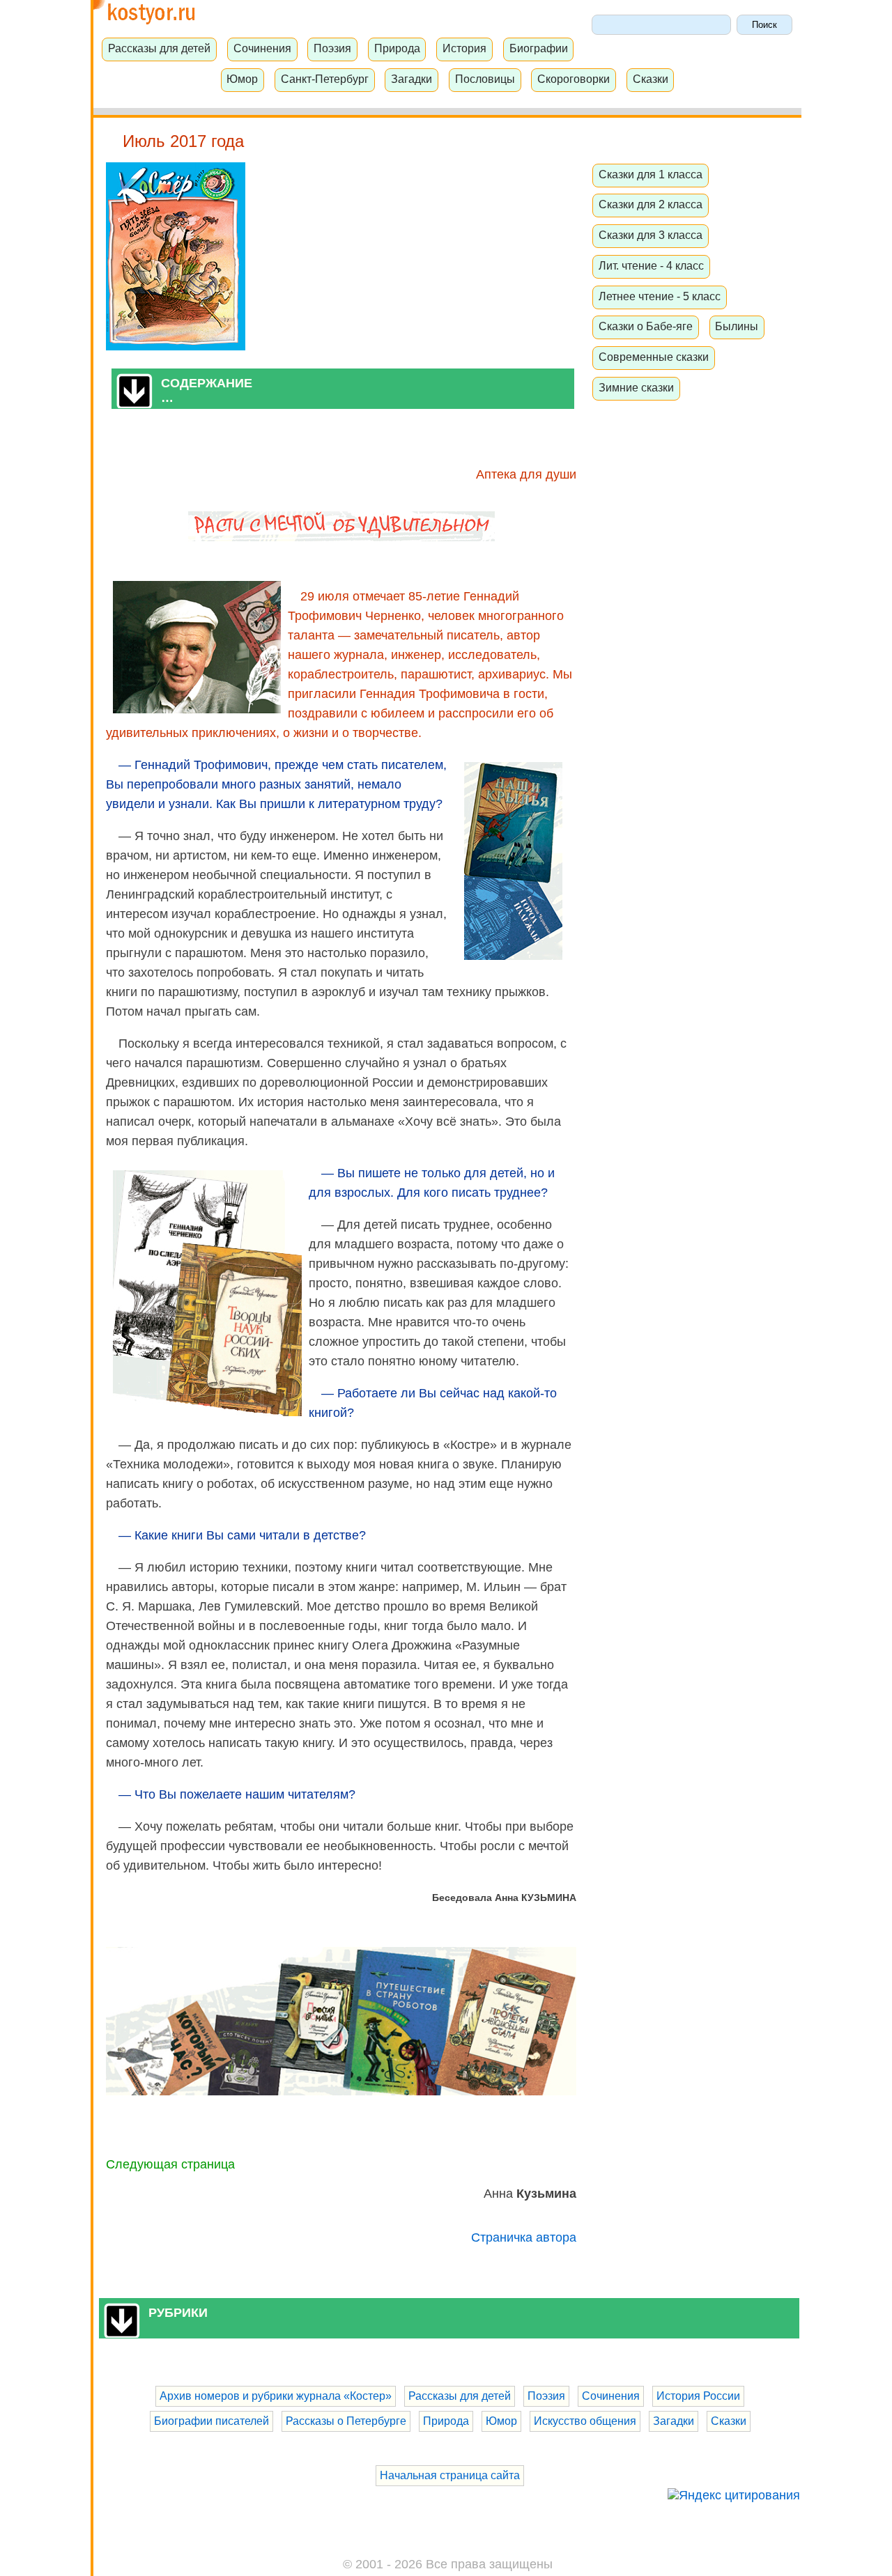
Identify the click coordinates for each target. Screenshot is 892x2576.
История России (698, 2396)
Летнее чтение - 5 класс (660, 296)
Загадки (412, 79)
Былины (737, 326)
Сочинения (262, 48)
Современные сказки (654, 357)
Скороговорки (574, 79)
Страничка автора (524, 2237)
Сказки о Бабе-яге (646, 326)
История (464, 48)
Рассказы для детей (159, 48)
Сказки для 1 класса (651, 174)
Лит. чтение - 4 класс (651, 265)
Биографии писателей (212, 2421)
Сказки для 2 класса (651, 204)
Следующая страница (170, 2164)
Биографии (539, 48)
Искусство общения (585, 2421)
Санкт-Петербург (325, 79)
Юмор (242, 79)
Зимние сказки (636, 387)
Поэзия (332, 48)
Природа (397, 48)
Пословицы (485, 79)
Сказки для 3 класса (651, 235)
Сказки (651, 79)
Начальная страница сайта (450, 2475)
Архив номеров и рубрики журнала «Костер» (276, 2396)
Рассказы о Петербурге (346, 2421)
